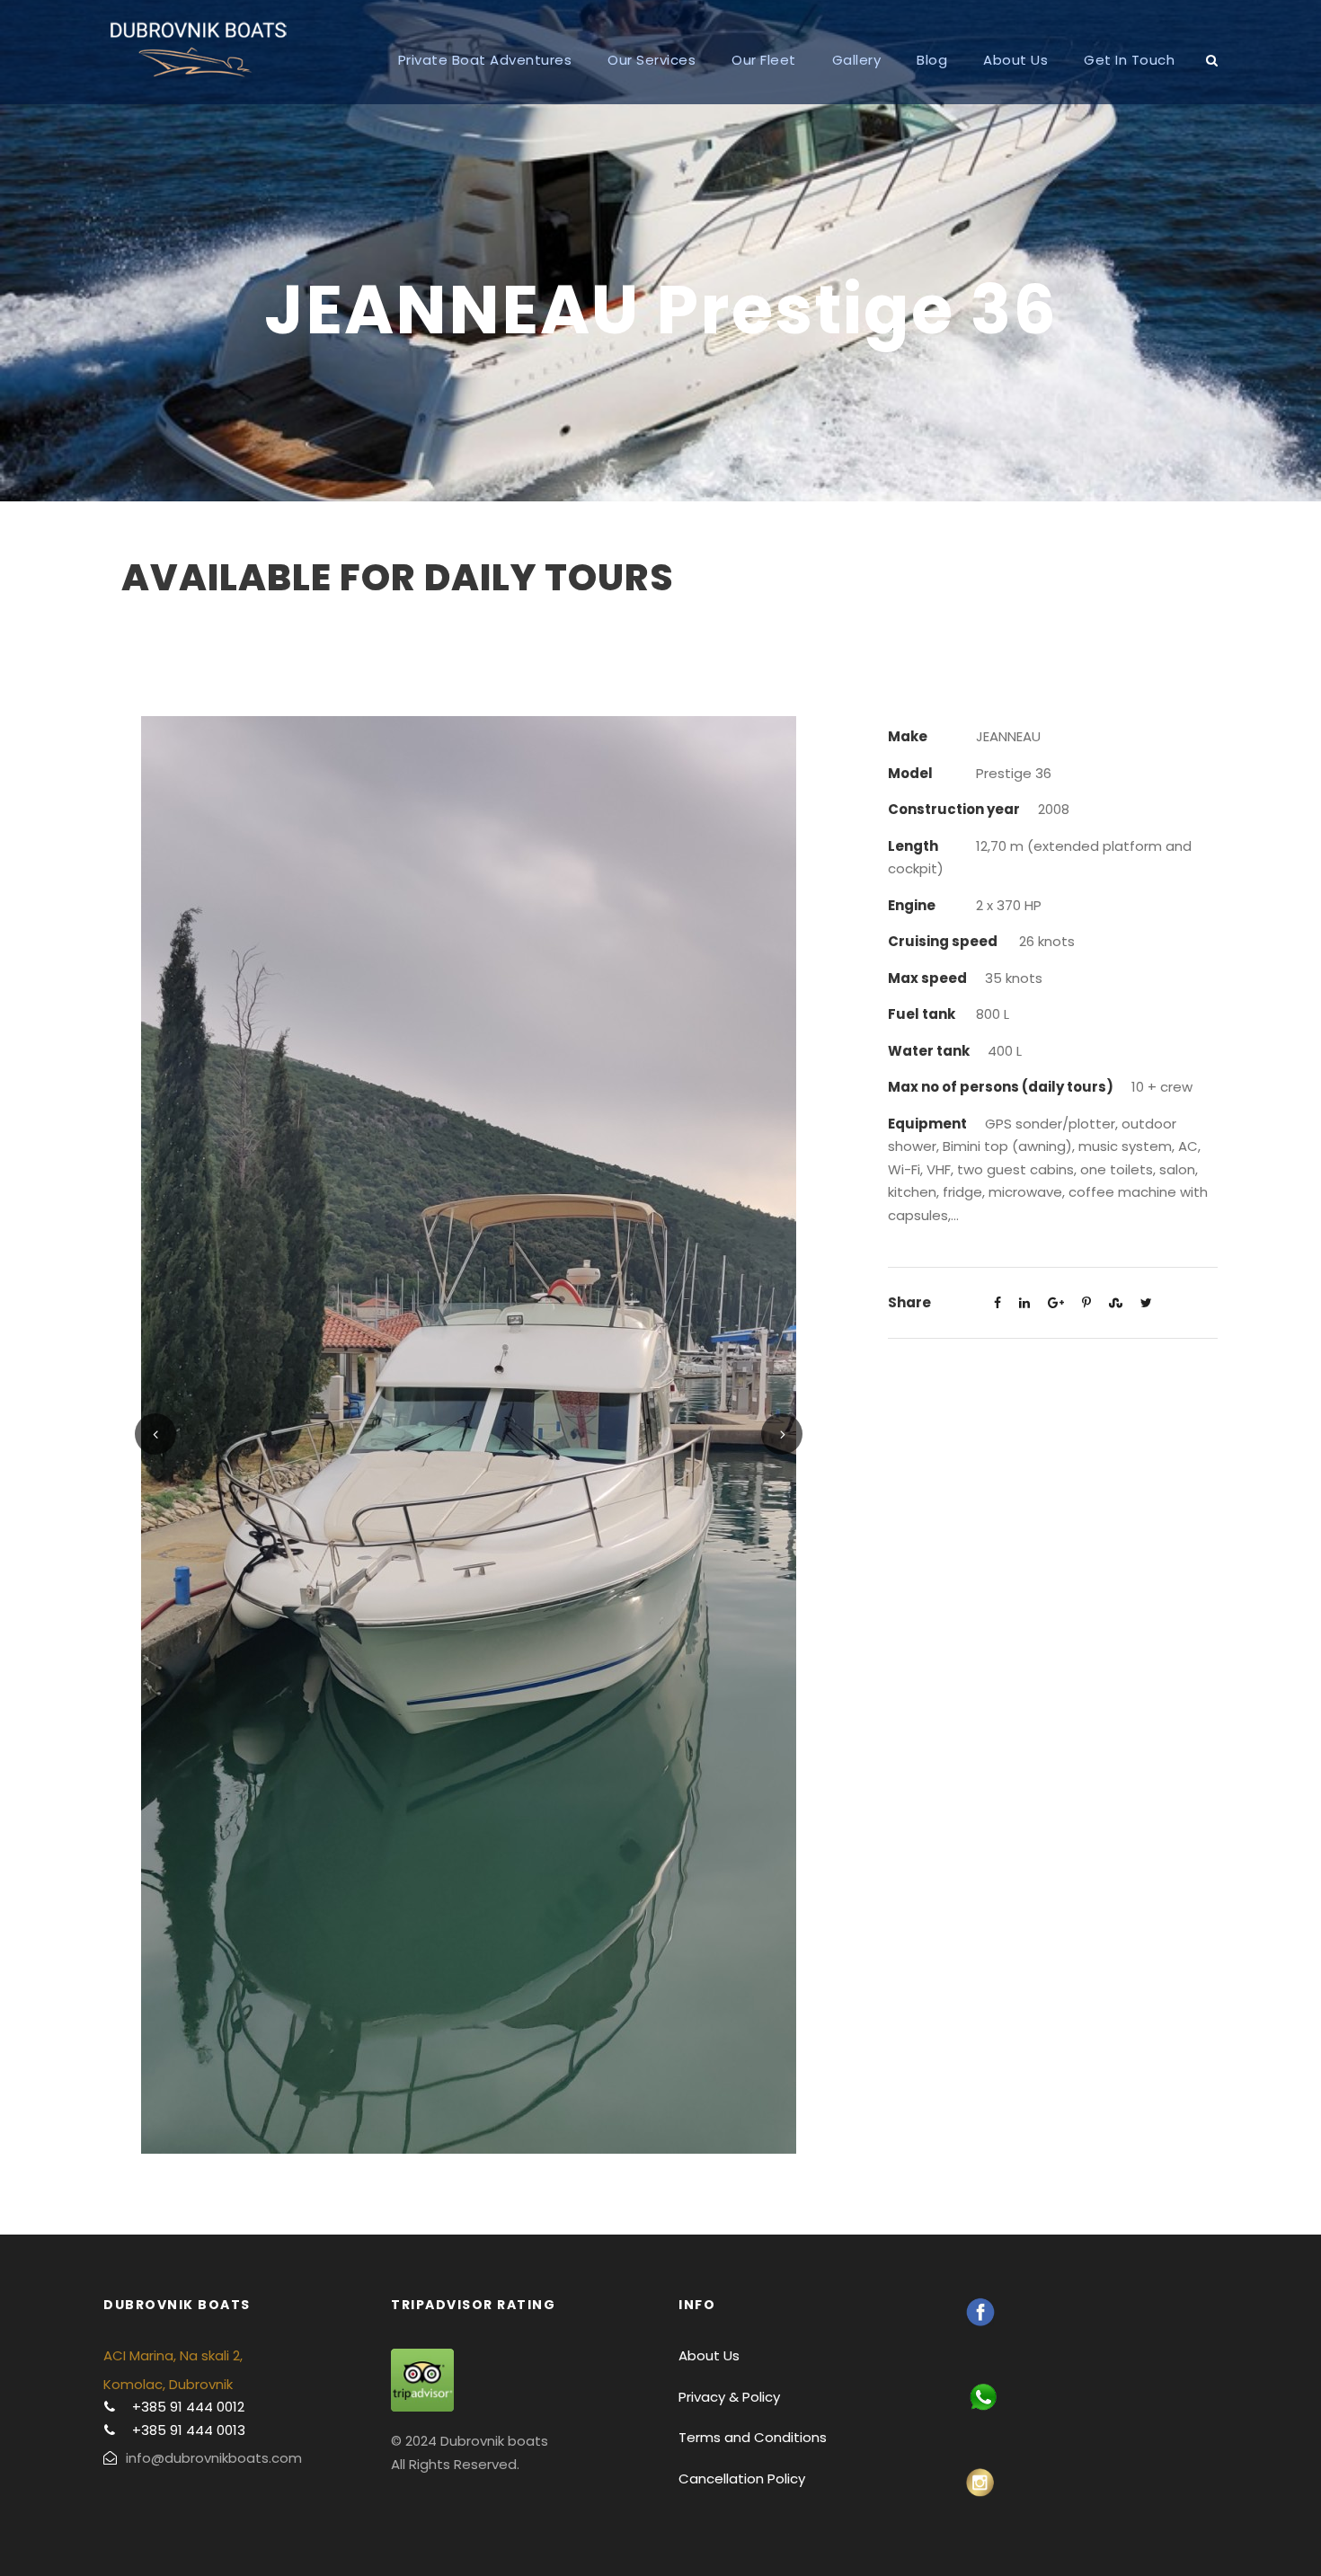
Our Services (652, 60)
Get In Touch (1129, 60)
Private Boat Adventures (485, 60)
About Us (1015, 60)
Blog (932, 60)
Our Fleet (764, 60)
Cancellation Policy (742, 2479)
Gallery (857, 60)
